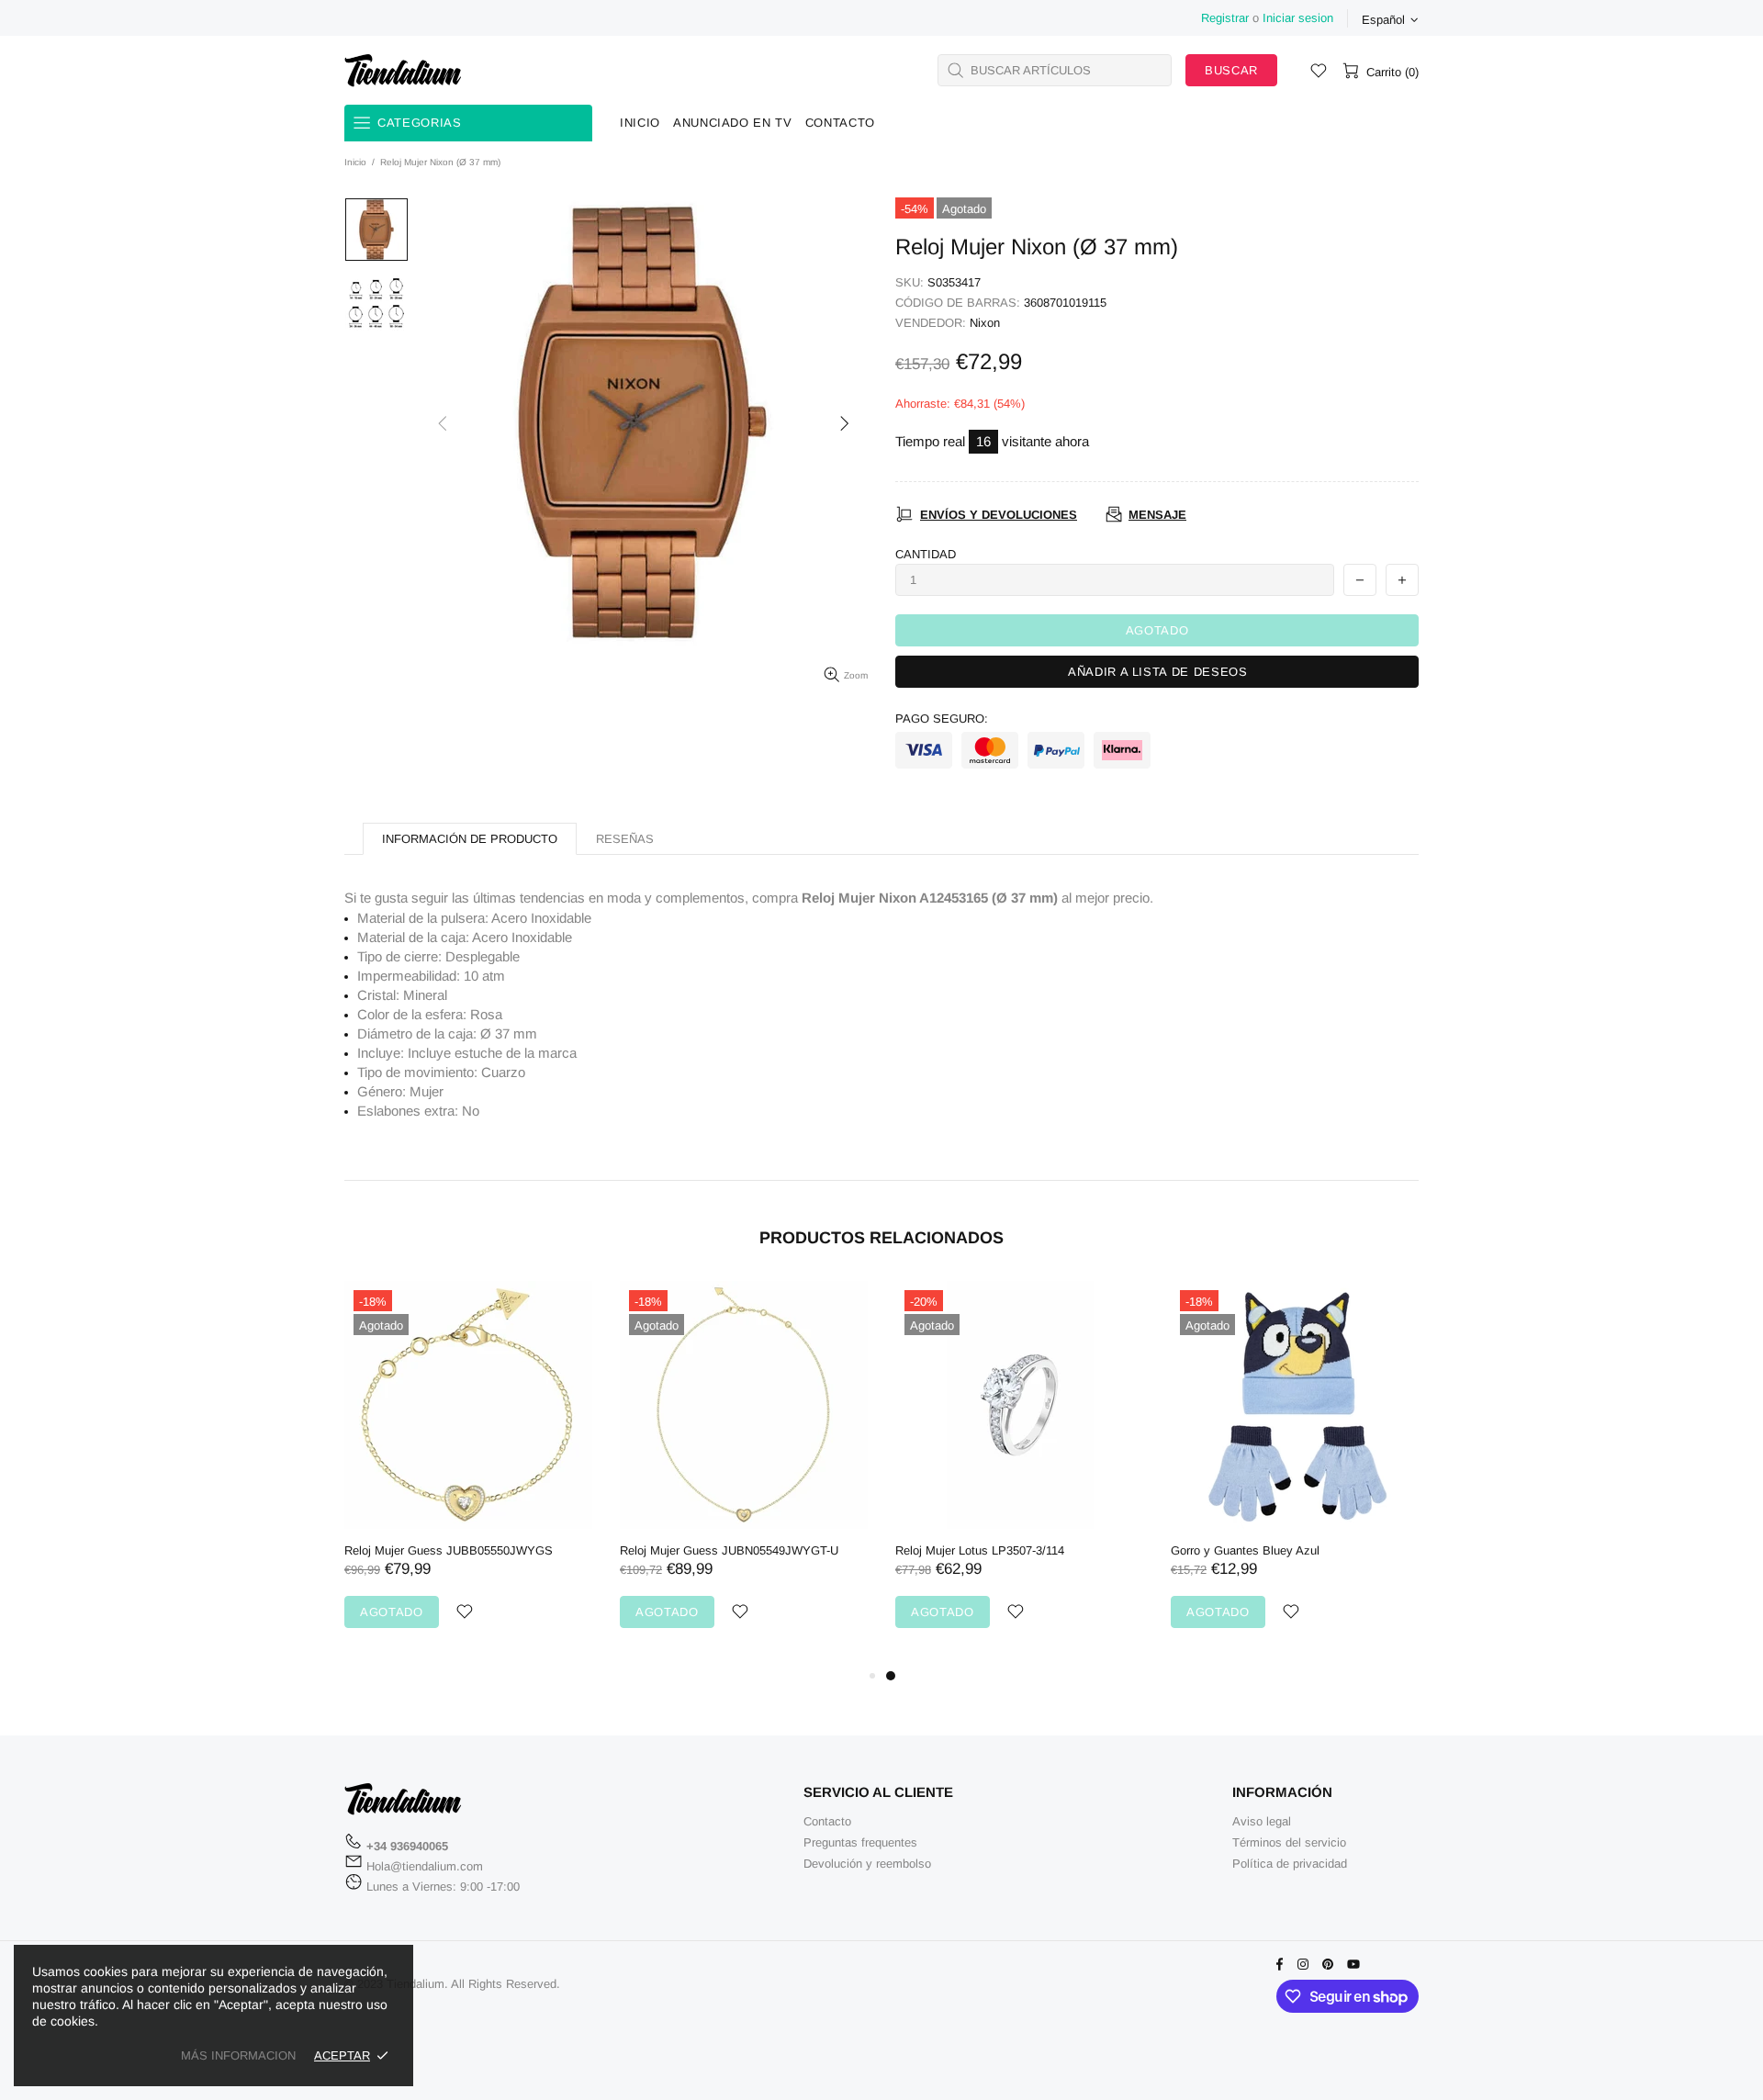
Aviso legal (1262, 1821)
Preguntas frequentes (860, 1842)
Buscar (1231, 70)
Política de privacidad (1290, 1864)
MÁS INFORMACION (238, 2055)
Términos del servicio (1289, 1842)
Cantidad (926, 554)
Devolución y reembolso (867, 1864)
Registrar (1225, 18)
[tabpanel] (493, 1473)
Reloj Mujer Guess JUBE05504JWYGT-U (754, 1550)
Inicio (355, 162)
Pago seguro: (942, 719)
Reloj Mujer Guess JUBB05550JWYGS (1300, 1550)
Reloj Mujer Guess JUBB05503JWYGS (1024, 1550)
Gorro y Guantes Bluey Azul (444, 1550)
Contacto (827, 1821)
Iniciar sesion (1298, 18)
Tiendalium (403, 70)
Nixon (985, 323)
